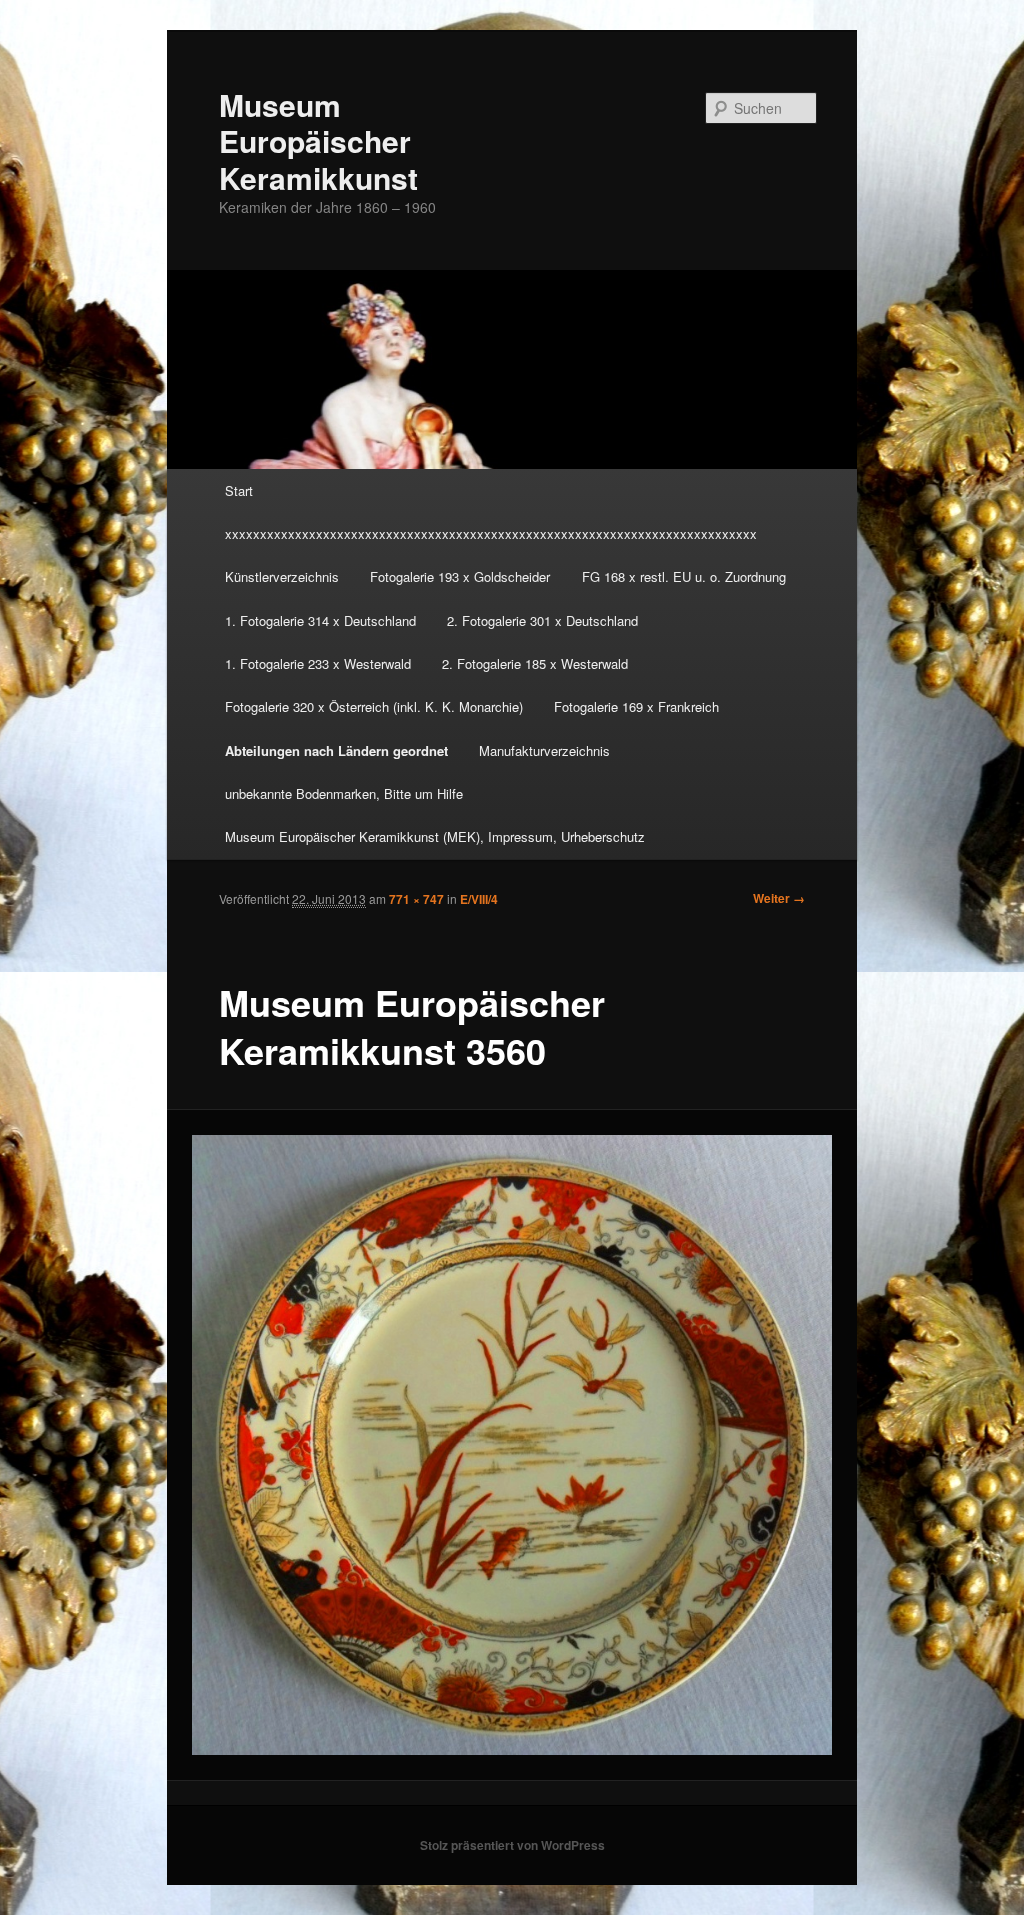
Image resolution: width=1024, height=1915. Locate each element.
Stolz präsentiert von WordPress (512, 1845)
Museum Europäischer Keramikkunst (318, 141)
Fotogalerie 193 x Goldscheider (460, 576)
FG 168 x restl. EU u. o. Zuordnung (684, 576)
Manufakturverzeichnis (544, 750)
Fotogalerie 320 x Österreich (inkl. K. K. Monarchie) (374, 706)
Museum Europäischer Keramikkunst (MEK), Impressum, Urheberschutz (435, 836)
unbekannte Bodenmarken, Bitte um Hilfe (344, 793)
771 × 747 (416, 899)
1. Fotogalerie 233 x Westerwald (318, 663)
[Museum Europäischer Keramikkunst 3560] (512, 1445)
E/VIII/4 (479, 899)
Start (239, 490)
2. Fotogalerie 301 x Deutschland (542, 620)
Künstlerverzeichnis (282, 576)
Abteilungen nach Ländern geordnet (336, 750)
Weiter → (779, 898)
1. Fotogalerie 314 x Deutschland (320, 620)
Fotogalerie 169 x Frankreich (636, 706)
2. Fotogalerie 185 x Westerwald (535, 663)
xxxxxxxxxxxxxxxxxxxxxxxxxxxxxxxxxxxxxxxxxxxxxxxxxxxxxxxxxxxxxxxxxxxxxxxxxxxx (491, 533)
